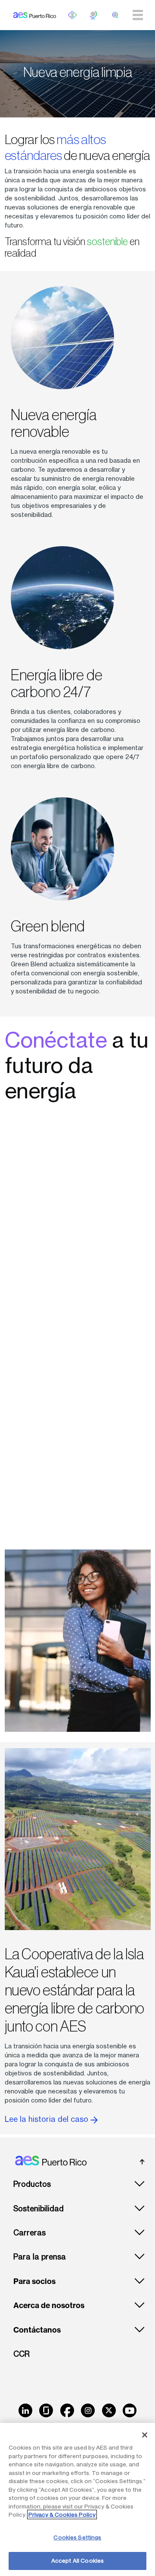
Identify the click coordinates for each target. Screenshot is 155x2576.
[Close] (145, 2435)
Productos (32, 2184)
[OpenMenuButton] (72, 15)
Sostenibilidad (39, 2209)
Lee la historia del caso (48, 2119)
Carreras (29, 2233)
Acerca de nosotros (49, 2305)
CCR (22, 2354)
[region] (77, 2499)
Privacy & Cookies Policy (62, 2515)
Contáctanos (37, 2330)
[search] (115, 15)
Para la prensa (40, 2257)
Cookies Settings (77, 2537)
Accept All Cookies (77, 2561)
